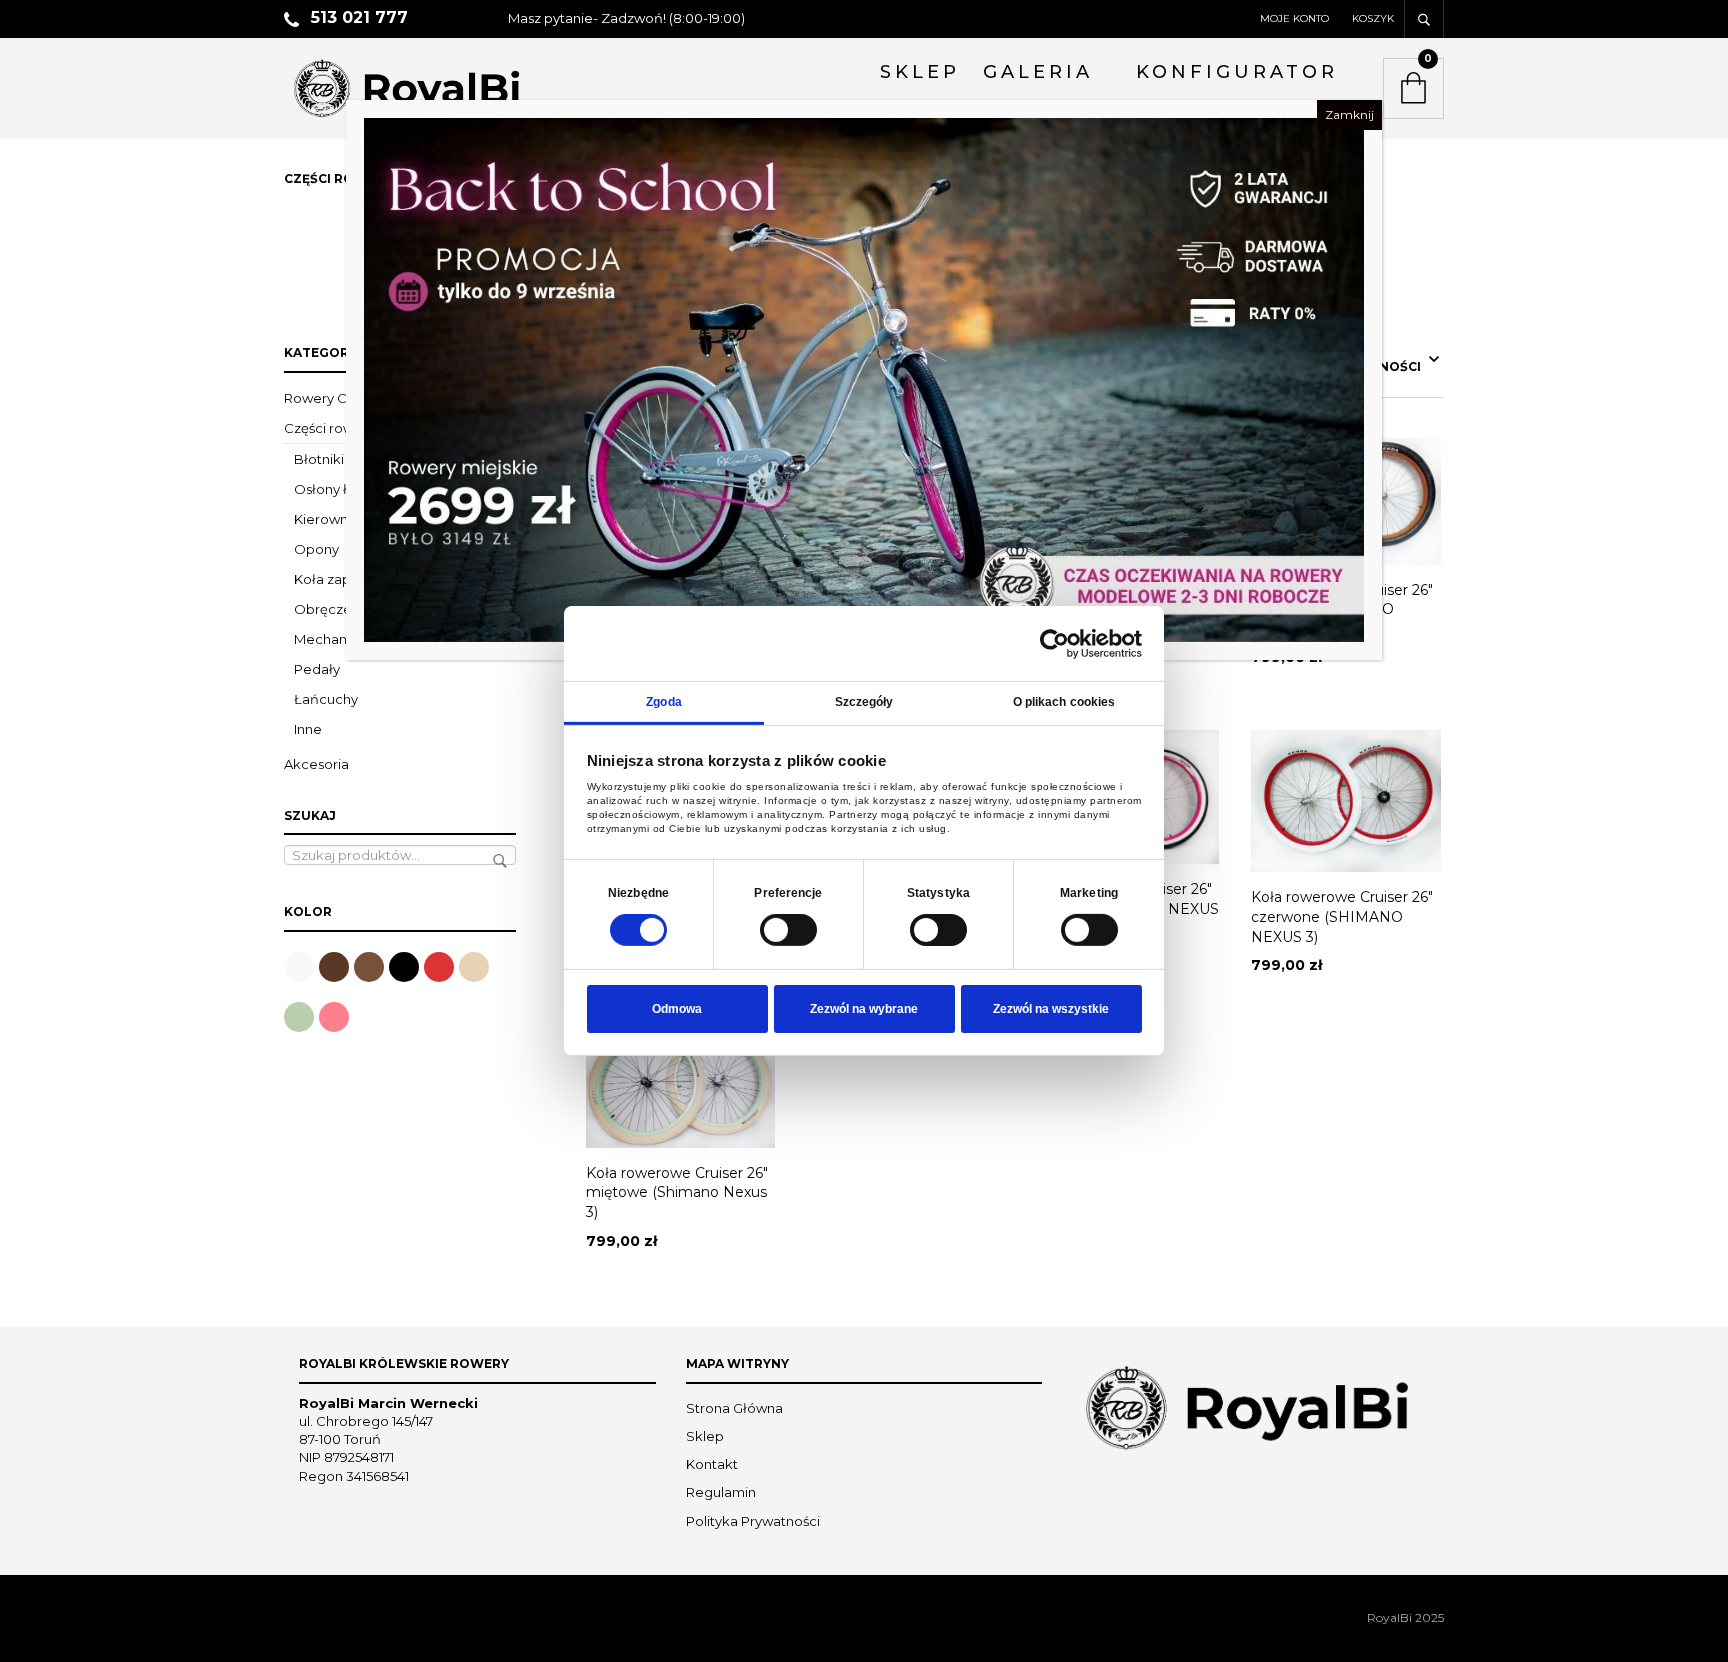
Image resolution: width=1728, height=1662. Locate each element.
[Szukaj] (1424, 19)
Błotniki (319, 459)
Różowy (334, 1017)
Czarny (404, 967)
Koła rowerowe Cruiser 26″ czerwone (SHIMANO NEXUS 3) (1342, 916)
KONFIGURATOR (1237, 72)
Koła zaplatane (343, 579)
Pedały (317, 669)
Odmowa (677, 1009)
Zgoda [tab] (664, 702)
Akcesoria (316, 764)
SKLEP (920, 72)
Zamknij (1349, 114)
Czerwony (439, 967)
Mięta (299, 1017)
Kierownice (331, 519)
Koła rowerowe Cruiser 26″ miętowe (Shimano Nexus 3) (677, 1192)
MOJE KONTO (1294, 18)
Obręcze (323, 609)
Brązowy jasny (369, 967)
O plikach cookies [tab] (1064, 702)
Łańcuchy (326, 699)
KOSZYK (1373, 18)
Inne (308, 729)
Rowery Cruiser (333, 398)
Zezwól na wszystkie (1051, 1009)
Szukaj (500, 861)
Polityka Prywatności (753, 1521)
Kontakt (712, 1464)
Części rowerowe (340, 428)
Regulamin (721, 1492)
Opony (316, 549)
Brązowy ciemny (334, 967)
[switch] (788, 930)
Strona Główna (734, 1408)
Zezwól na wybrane (864, 1009)
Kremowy (474, 967)
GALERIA (1038, 72)
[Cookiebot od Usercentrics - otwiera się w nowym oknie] (1054, 643)
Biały (299, 967)
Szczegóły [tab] (864, 702)
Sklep (705, 1436)
